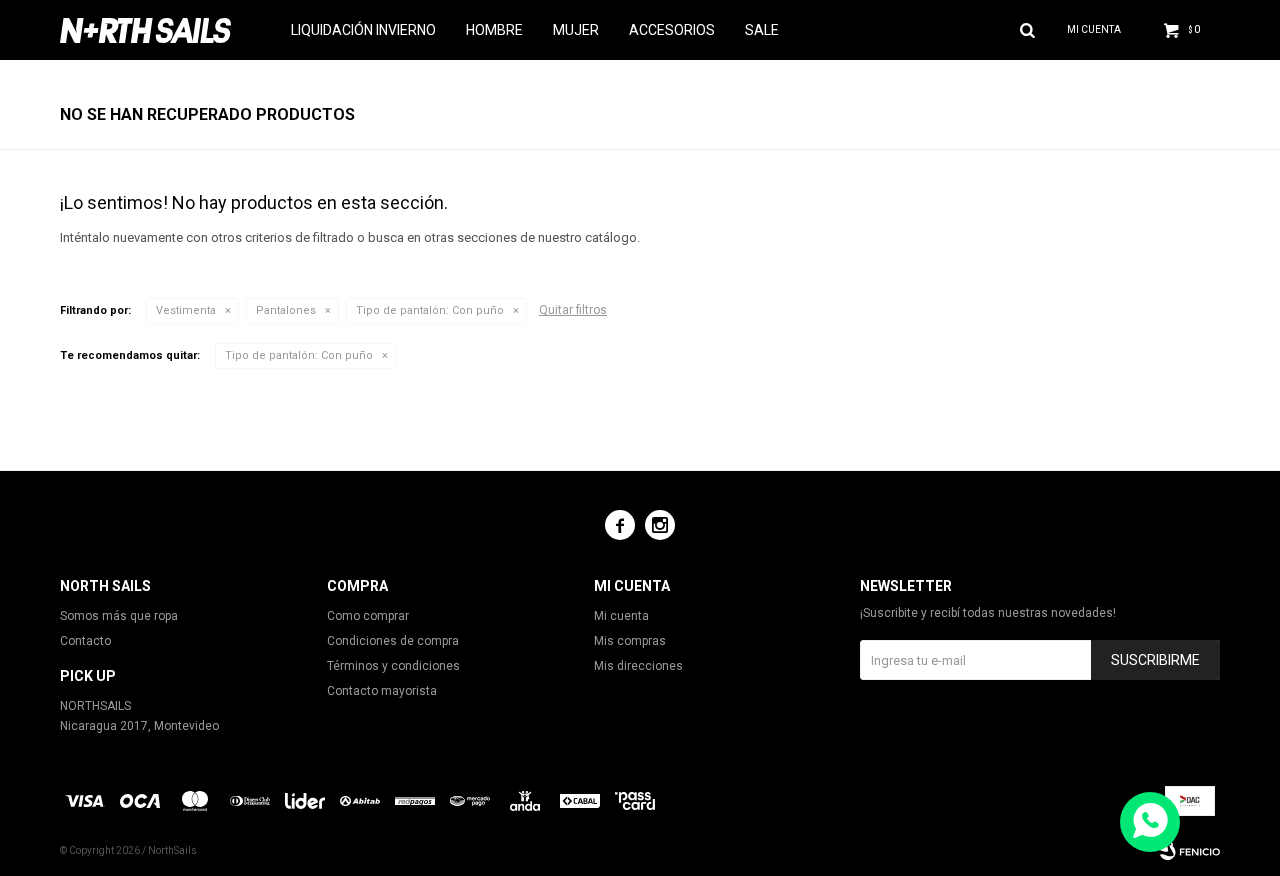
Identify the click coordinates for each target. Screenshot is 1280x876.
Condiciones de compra (393, 641)
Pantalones (286, 310)
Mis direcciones (638, 666)
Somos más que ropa (119, 616)
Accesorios (672, 30)
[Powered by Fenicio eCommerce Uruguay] (1190, 851)
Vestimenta (186, 310)
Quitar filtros (573, 310)
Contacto (85, 641)
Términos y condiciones (393, 666)
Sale (762, 30)
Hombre (494, 30)
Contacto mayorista (382, 691)
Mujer (576, 30)
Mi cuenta (621, 616)
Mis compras (630, 641)
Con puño (430, 310)
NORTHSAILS (95, 706)
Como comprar (368, 616)
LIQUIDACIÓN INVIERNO (363, 30)
